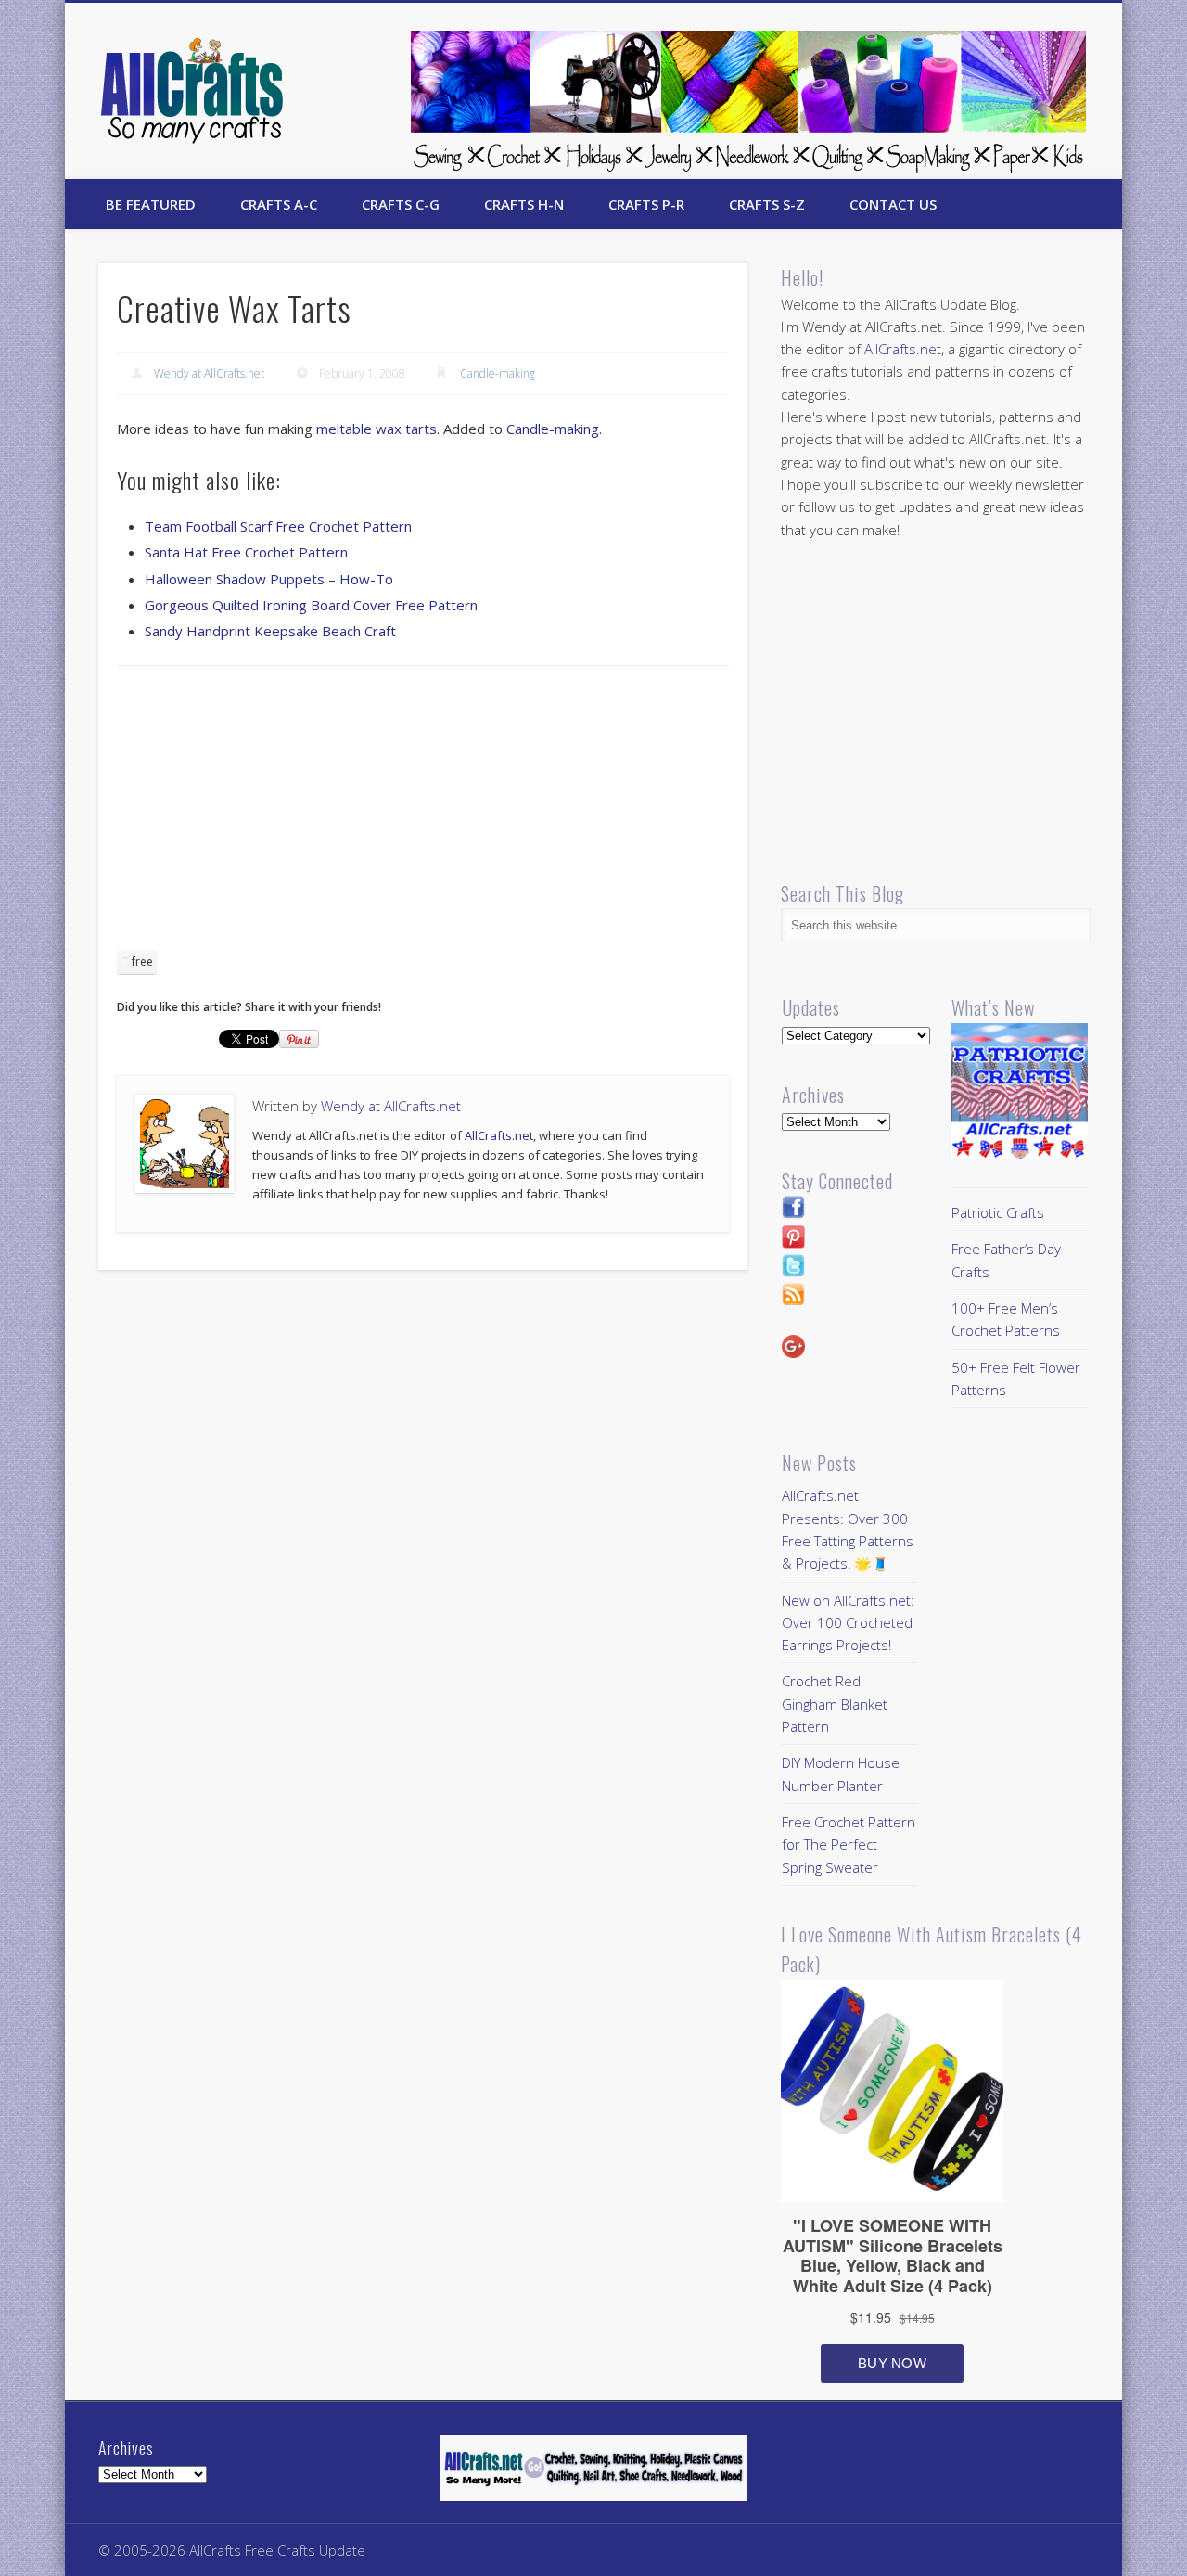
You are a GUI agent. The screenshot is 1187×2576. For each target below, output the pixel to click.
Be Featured (151, 204)
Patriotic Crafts (998, 1212)
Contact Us (893, 204)
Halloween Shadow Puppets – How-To (269, 579)
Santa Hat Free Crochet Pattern (246, 552)
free (142, 961)
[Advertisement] (423, 814)
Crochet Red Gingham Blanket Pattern (835, 1704)
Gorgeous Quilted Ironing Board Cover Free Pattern (311, 605)
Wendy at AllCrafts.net (209, 373)
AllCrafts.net (499, 1135)
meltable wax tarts (377, 429)
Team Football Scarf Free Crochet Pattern (278, 526)
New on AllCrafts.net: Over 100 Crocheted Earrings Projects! (848, 1623)
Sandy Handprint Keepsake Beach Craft (270, 631)
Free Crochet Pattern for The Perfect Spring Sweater (849, 1845)
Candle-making (498, 373)
